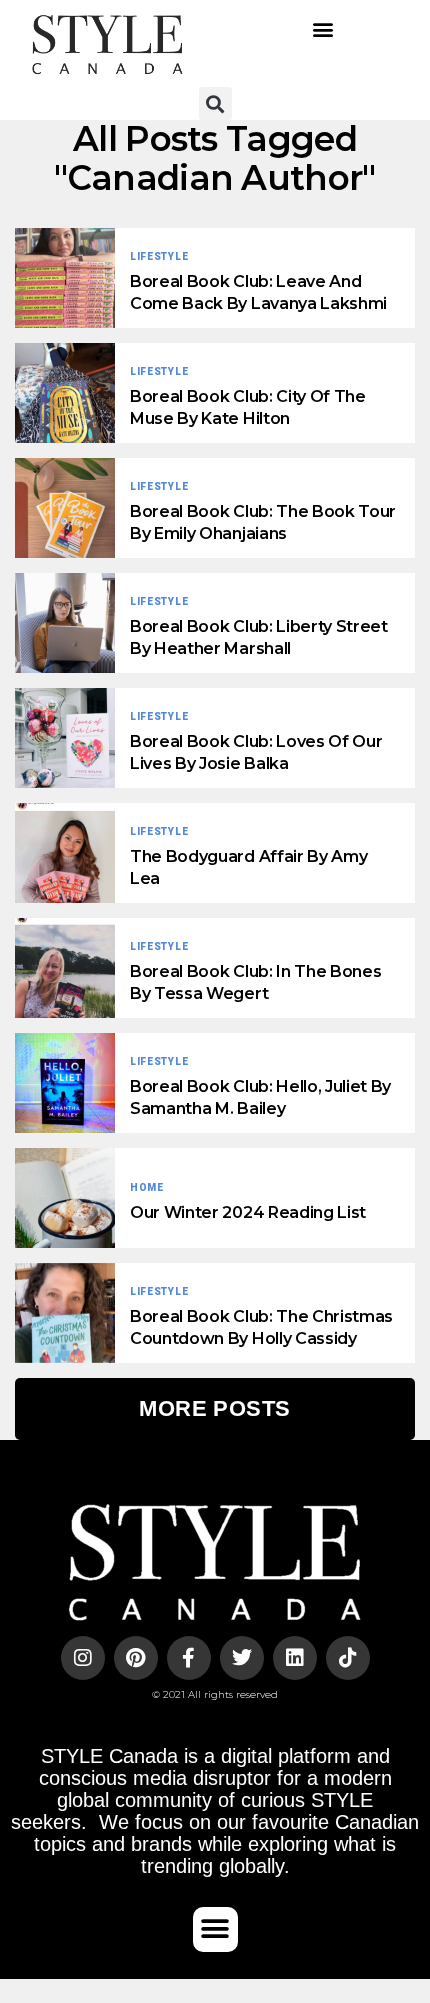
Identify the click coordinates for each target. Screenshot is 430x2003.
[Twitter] (242, 1658)
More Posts (214, 1408)
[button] (322, 28)
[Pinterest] (136, 1658)
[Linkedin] (295, 1658)
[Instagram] (83, 1658)
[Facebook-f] (189, 1658)
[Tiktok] (348, 1658)
